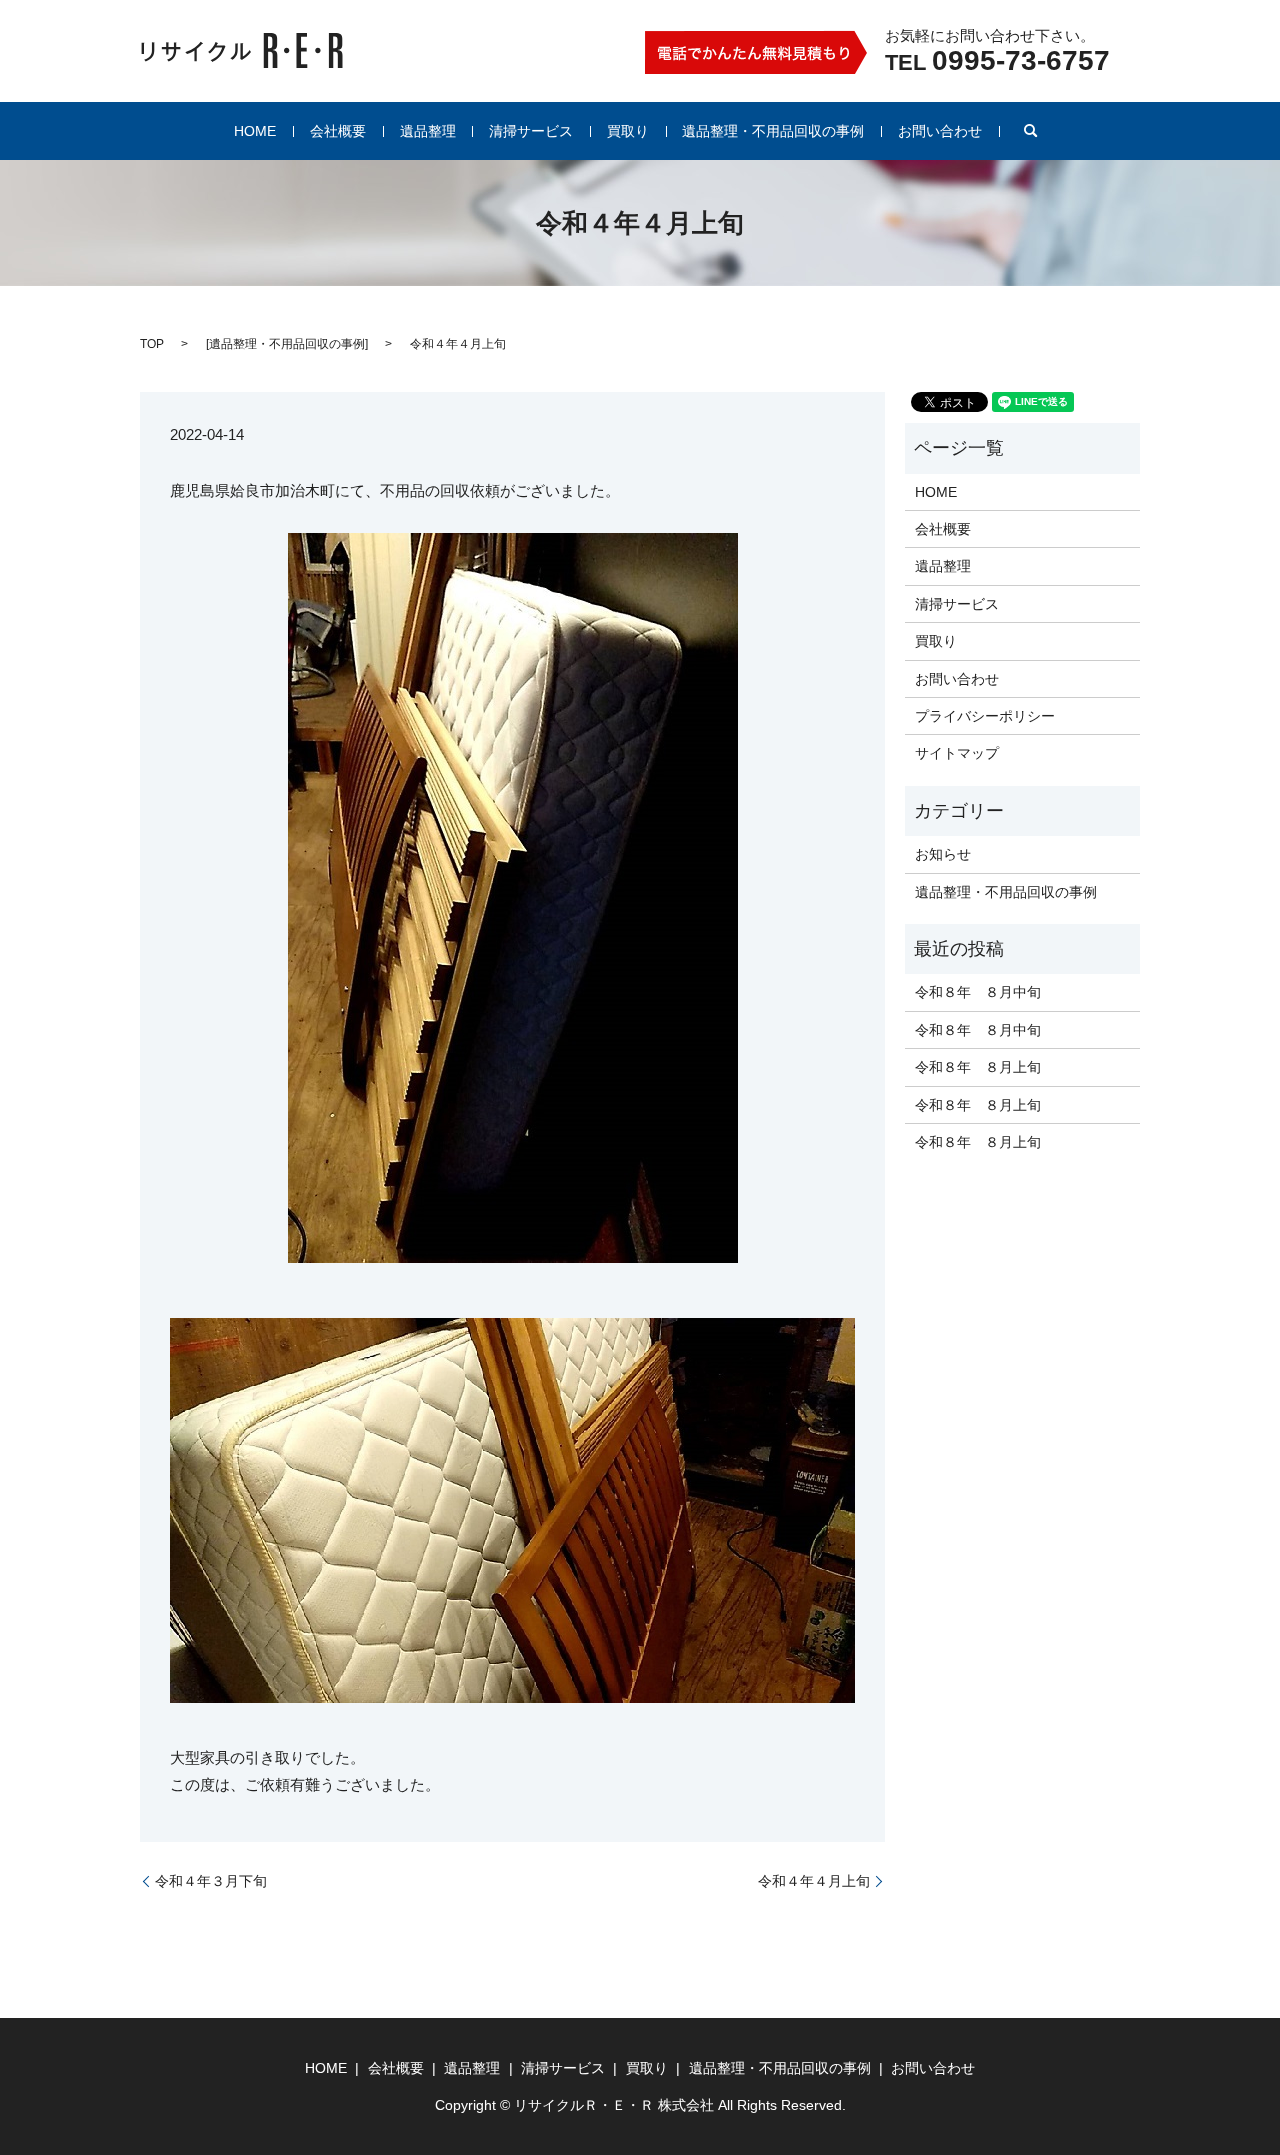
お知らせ (943, 854)
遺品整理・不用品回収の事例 (773, 131)
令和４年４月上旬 (814, 1881)
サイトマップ (957, 753)
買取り (628, 131)
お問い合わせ (940, 131)
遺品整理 (428, 131)
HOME (255, 131)
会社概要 (338, 131)
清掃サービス (531, 131)
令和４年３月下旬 (211, 1881)
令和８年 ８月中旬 (978, 992)
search (1031, 131)
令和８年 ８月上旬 (978, 1067)
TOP (152, 344)
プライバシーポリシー (985, 716)
